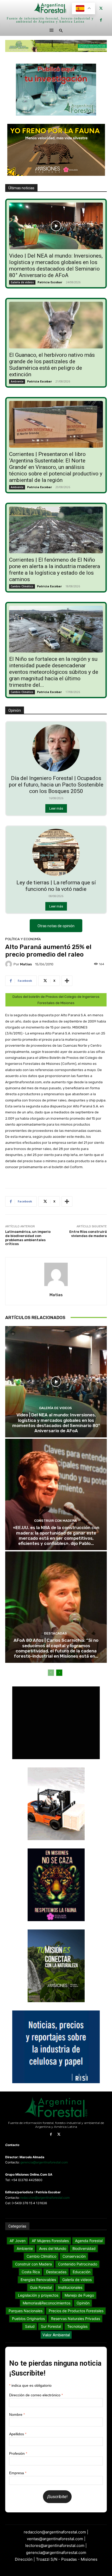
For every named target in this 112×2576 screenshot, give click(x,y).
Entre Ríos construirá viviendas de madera (88, 1234)
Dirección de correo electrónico (36, 2395)
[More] (67, 981)
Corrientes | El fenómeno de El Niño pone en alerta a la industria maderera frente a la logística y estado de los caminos (55, 570)
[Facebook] (101, 20)
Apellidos (18, 2434)
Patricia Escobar (50, 282)
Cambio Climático (22, 586)
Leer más (56, 808)
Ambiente (17, 381)
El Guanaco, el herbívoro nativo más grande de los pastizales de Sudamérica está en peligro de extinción (52, 365)
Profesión (18, 2453)
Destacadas (55, 1633)
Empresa (18, 2473)
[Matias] (9, 964)
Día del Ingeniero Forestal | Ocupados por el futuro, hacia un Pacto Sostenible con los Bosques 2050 (56, 785)
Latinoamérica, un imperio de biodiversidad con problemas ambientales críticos (28, 1238)
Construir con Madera (55, 1521)
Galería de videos (22, 282)
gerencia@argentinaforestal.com (44, 2162)
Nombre (17, 2414)
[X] (101, 8)
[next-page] (59, 1673)
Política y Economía (23, 939)
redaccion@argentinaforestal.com (45, 2198)
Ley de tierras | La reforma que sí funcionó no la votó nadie (56, 886)
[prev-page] (51, 1673)
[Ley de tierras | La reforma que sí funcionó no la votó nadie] (56, 852)
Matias (26, 964)
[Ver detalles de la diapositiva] (56, 46)
